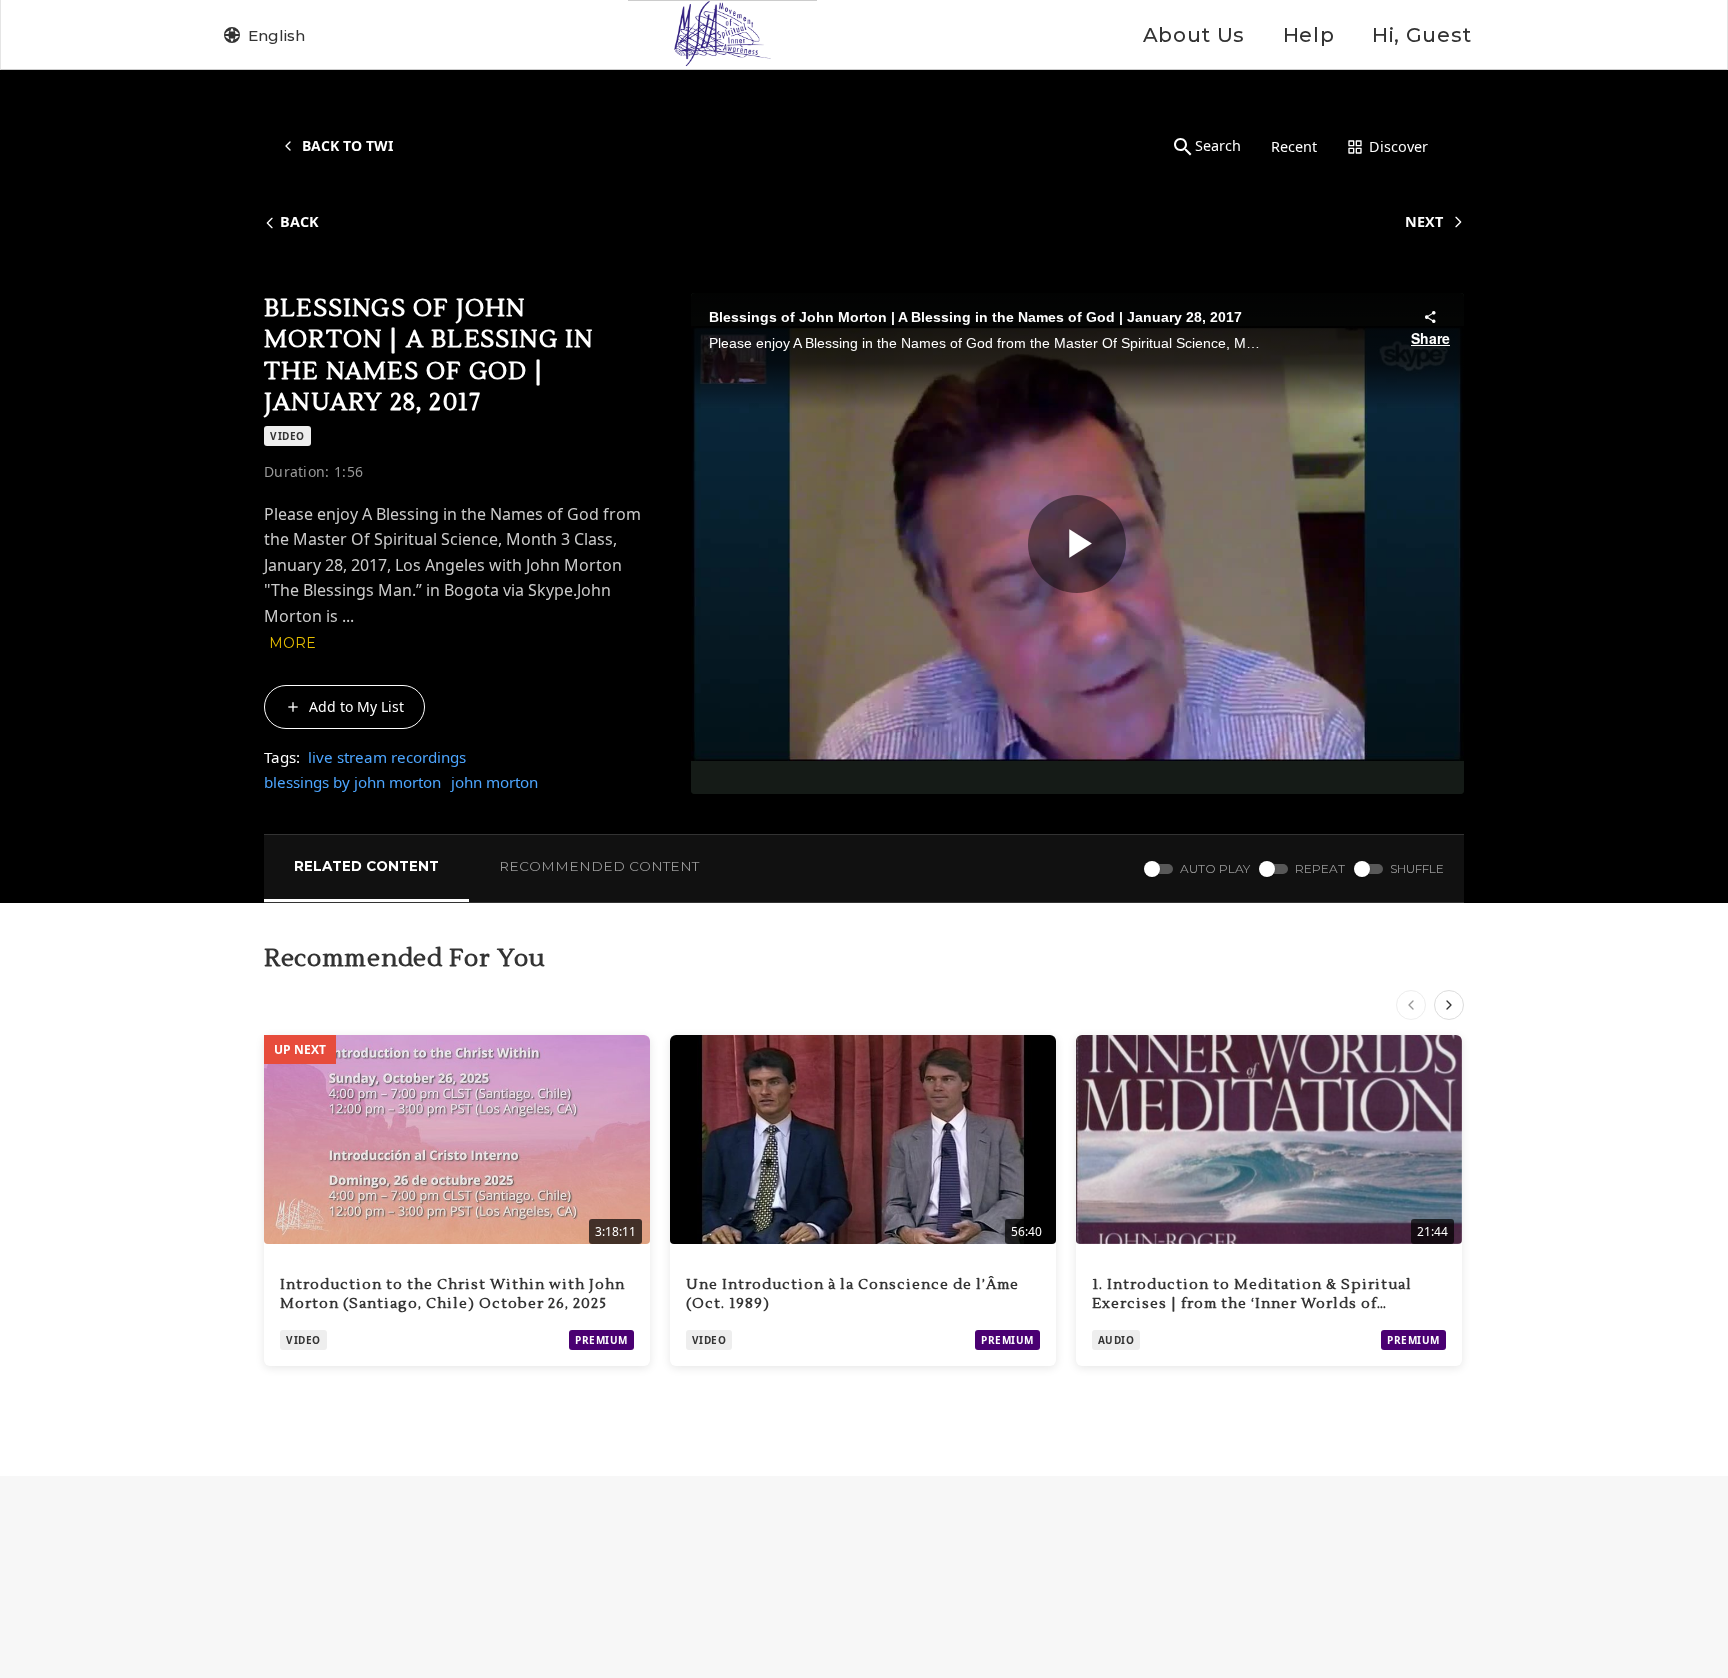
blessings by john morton (352, 782)
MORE (292, 643)
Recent (1294, 146)
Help (1308, 35)
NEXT (1424, 221)
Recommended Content (599, 866)
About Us (1194, 35)
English (276, 35)
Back (299, 221)
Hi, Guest (1422, 35)
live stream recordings (387, 757)
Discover (1398, 146)
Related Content (366, 866)
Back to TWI (347, 145)
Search (1218, 145)
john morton (494, 782)
